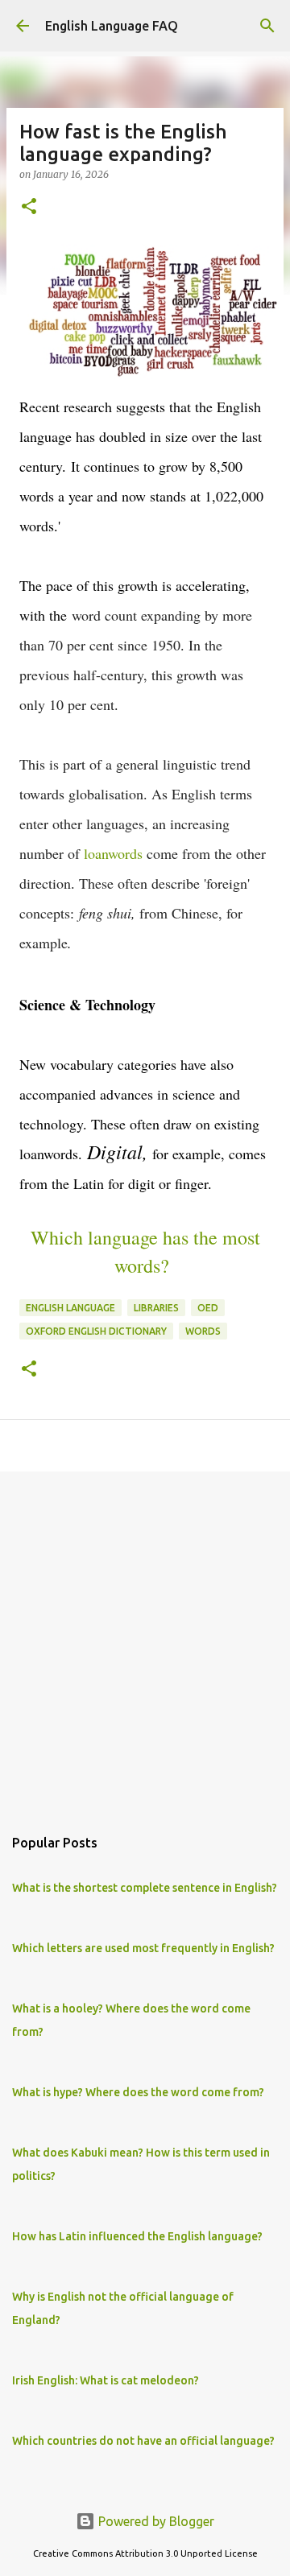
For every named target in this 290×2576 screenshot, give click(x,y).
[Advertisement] (145, 1641)
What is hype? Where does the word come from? (138, 2092)
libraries (156, 1308)
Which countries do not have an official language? (143, 2441)
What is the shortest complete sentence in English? (145, 1888)
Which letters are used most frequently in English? (143, 1948)
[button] (29, 207)
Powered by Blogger (155, 2521)
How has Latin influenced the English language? (137, 2236)
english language (70, 1308)
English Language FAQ (112, 26)
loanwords (113, 853)
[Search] (267, 26)
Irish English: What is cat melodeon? (106, 2380)
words (203, 1331)
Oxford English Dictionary (96, 1331)
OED (208, 1308)
